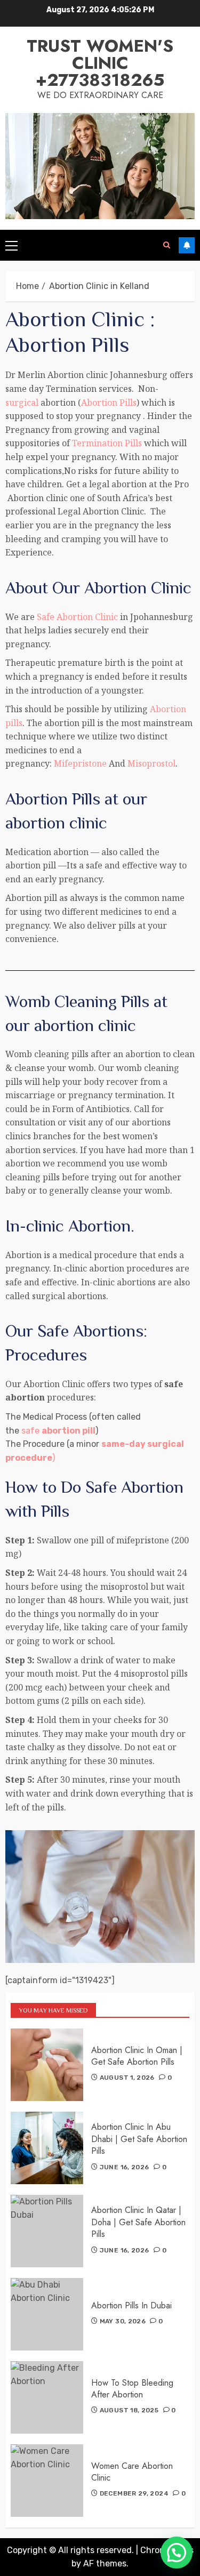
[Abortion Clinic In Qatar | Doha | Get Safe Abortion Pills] (47, 2231)
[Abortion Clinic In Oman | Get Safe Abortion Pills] (47, 2065)
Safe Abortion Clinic (77, 617)
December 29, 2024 (134, 2493)
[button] (177, 2553)
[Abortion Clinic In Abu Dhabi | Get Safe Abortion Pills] (47, 2148)
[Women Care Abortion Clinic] (47, 2481)
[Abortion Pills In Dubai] (47, 2314)
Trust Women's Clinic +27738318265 (100, 63)
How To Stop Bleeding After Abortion (132, 2389)
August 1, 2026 (127, 2078)
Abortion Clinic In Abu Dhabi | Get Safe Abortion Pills (139, 2139)
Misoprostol (151, 763)
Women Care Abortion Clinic (132, 2472)
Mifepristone (79, 763)
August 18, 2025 (129, 2410)
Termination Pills (107, 443)
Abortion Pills (109, 402)
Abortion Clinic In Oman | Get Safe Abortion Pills (137, 2056)
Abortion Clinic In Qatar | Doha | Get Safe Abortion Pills (138, 2222)
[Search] (167, 245)
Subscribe (187, 245)
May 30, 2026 (123, 2321)
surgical (22, 402)
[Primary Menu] (11, 245)
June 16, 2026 (125, 2167)
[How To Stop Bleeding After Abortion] (47, 2397)
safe (58, 1431)
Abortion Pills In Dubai (131, 2305)
